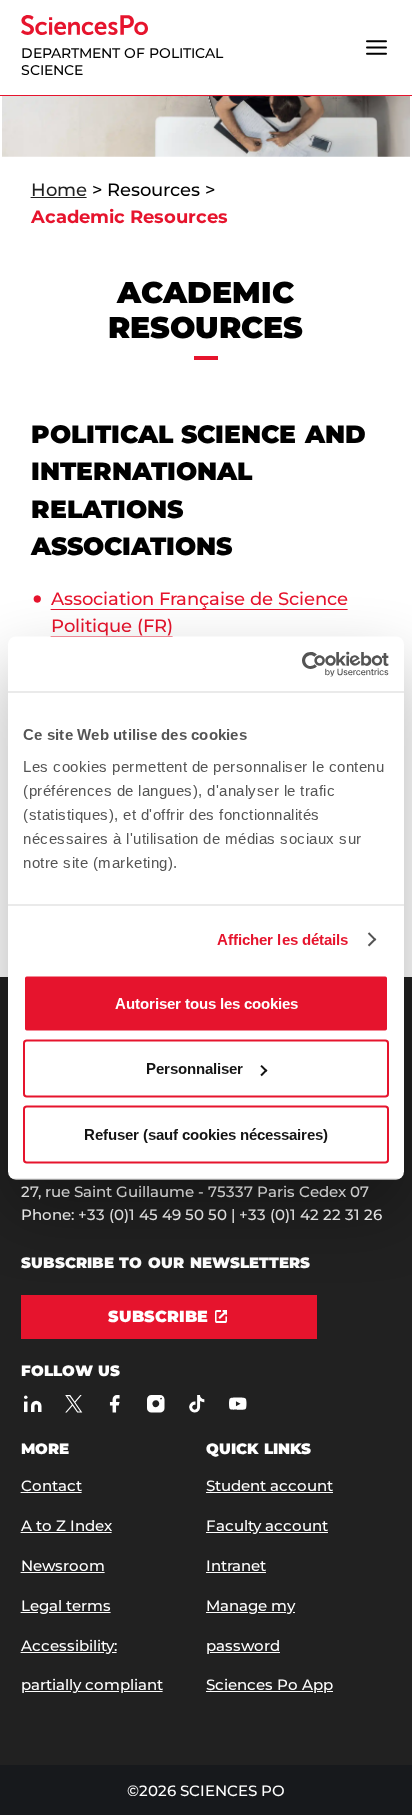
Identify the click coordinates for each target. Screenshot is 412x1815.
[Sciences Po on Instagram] (156, 1404)
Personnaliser (194, 1068)
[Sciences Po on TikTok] (197, 1404)
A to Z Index (66, 1525)
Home (59, 190)
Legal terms (66, 1605)
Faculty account (267, 1525)
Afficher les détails (283, 939)
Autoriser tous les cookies (206, 1002)
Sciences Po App (269, 1684)
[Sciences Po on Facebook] (115, 1404)
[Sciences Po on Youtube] (238, 1404)
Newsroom (63, 1565)
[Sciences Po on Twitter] (74, 1404)
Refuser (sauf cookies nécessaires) (206, 1133)
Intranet (236, 1565)
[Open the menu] (376, 47)
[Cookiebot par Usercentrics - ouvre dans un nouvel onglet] (301, 664)
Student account (269, 1485)
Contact (51, 1485)
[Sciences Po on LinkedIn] (33, 1404)
